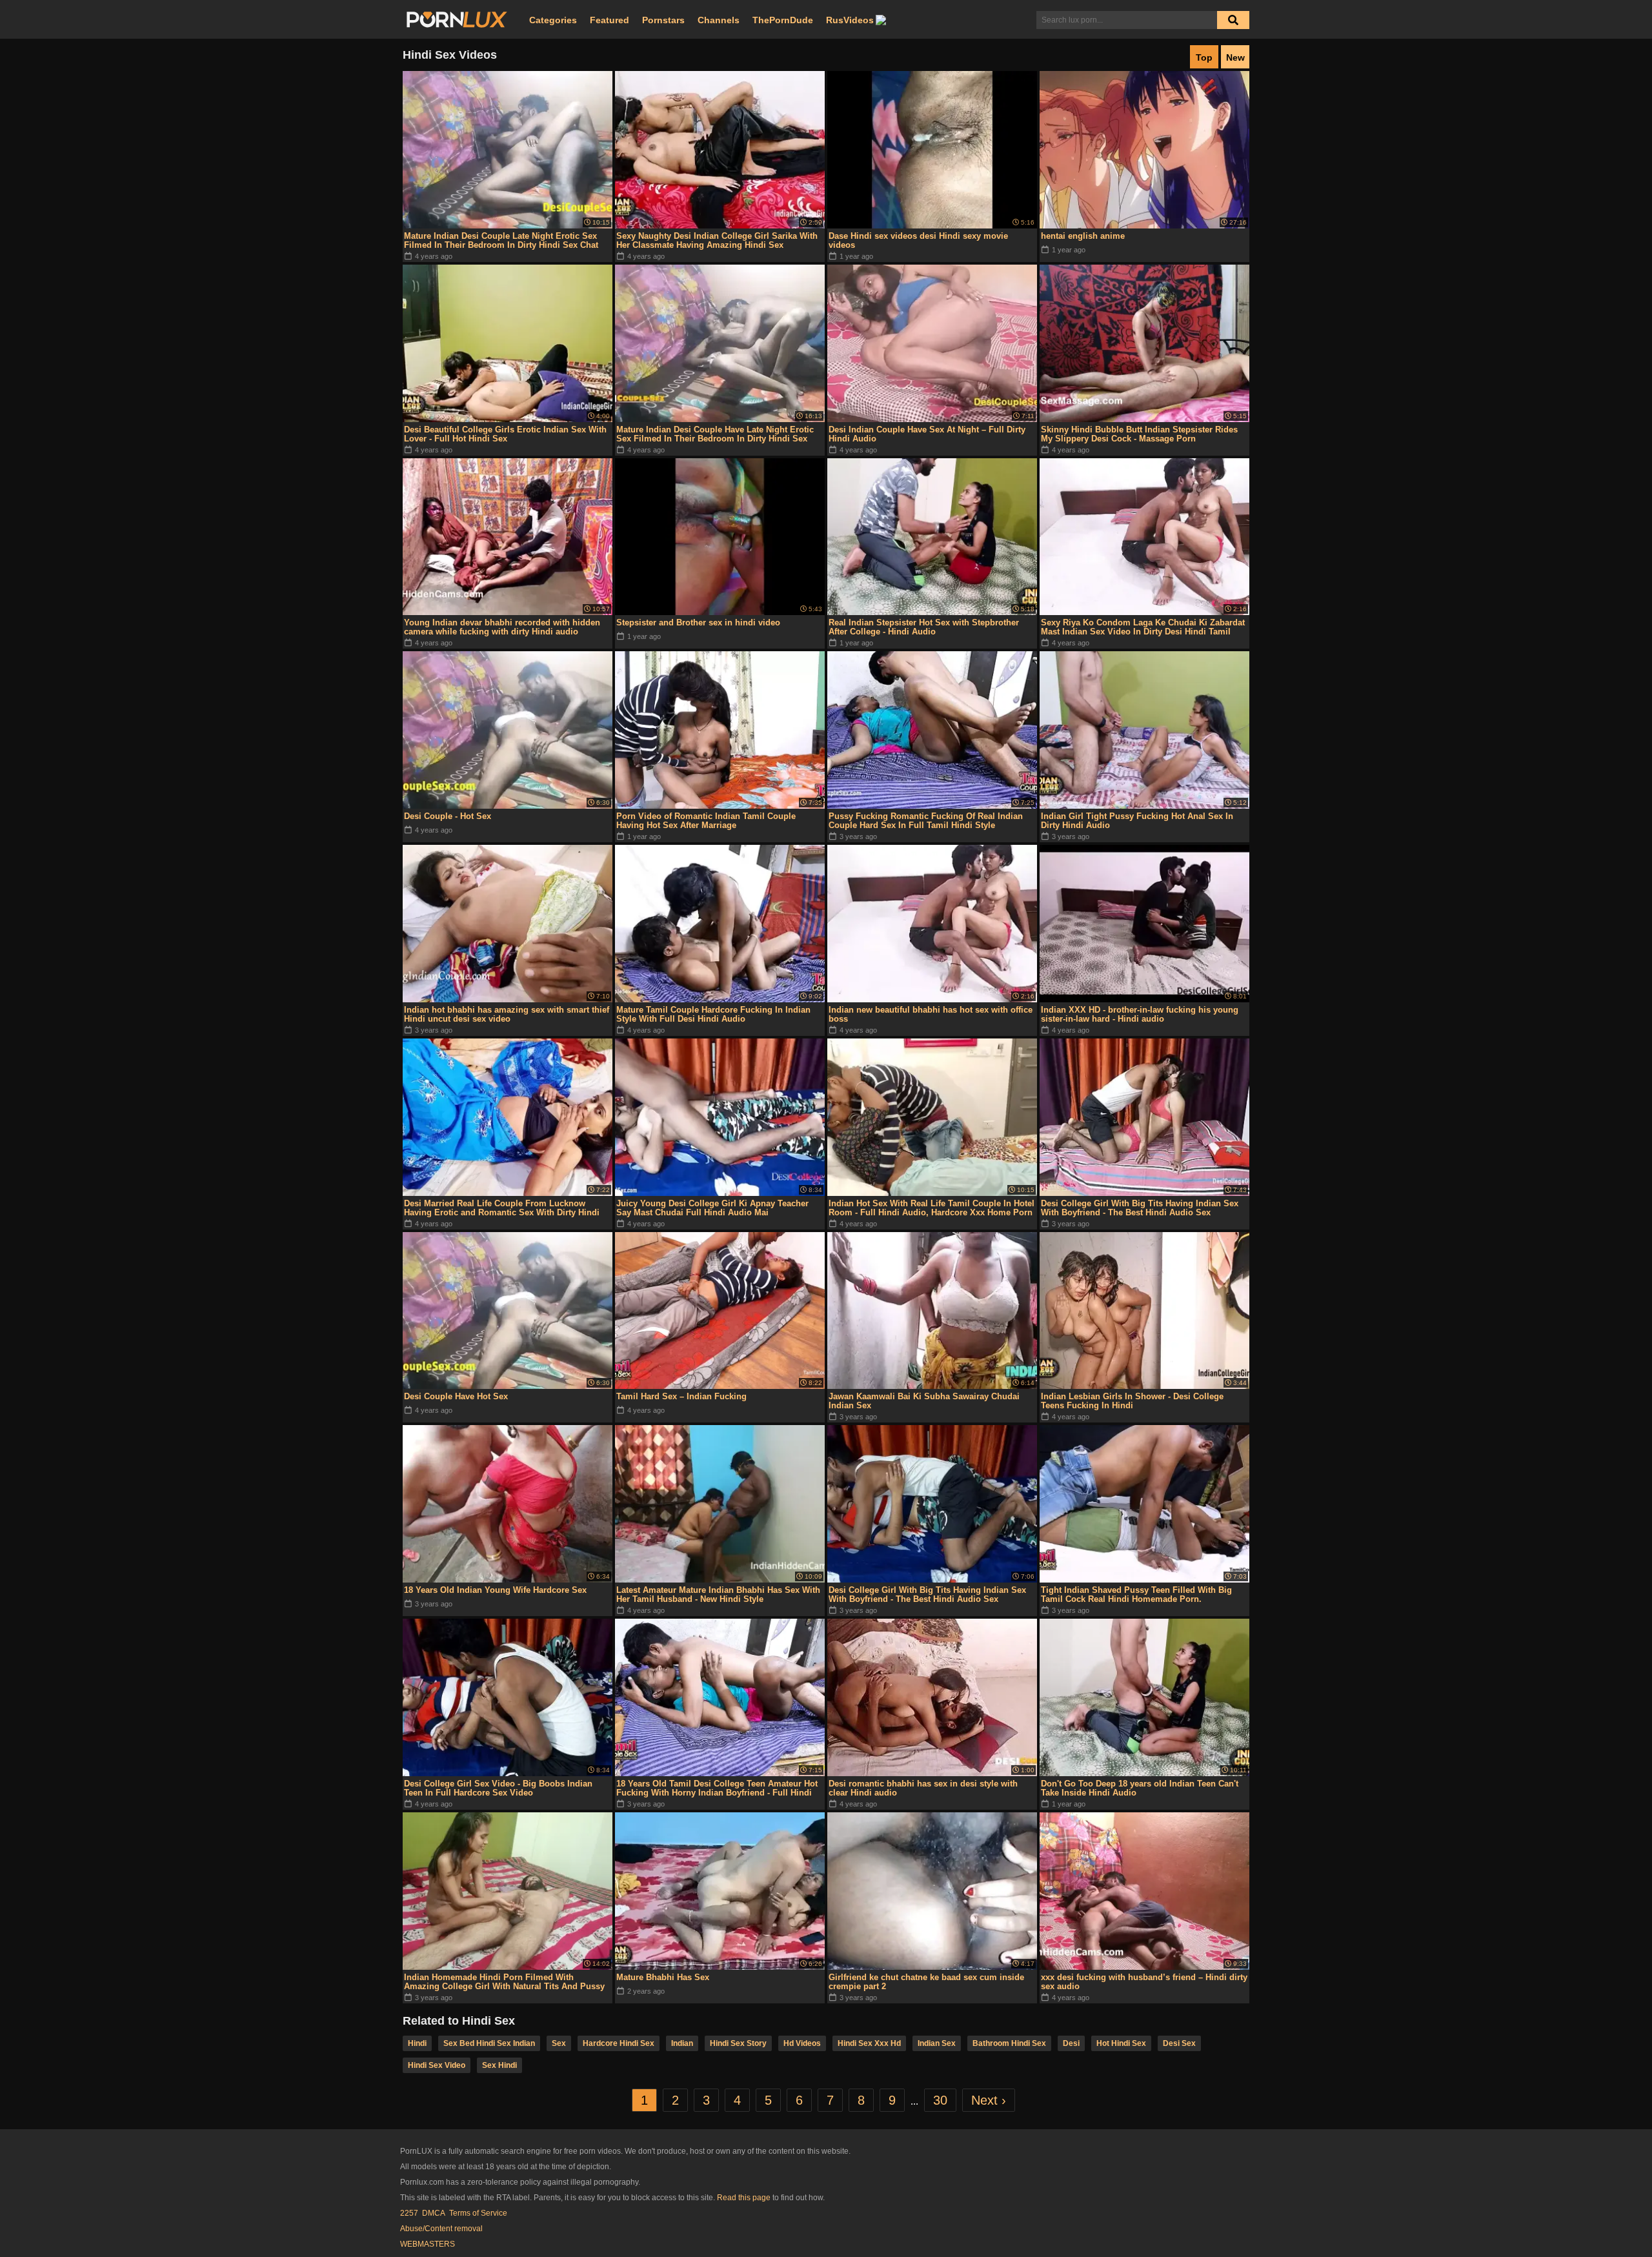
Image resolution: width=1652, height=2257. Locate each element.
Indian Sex (937, 2043)
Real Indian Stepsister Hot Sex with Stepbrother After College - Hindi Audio (924, 627)
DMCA (434, 2213)
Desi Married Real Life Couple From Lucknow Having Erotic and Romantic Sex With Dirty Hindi (502, 1208)
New (1235, 57)
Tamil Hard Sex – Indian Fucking (681, 1396)
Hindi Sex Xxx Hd (869, 2043)
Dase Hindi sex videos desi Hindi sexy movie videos (918, 240)
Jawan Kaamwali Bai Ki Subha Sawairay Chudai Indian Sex (924, 1401)
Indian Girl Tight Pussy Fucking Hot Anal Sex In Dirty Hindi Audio (1137, 821)
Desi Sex (1179, 2043)
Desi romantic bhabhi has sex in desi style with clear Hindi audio (923, 1788)
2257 (409, 2213)
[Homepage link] (457, 20)
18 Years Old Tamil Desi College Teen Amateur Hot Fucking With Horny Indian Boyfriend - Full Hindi (717, 1788)
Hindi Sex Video (437, 2065)
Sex (559, 2043)
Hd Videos (802, 2043)
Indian (682, 2043)
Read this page (744, 2198)
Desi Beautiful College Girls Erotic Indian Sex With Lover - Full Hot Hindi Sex (505, 434)
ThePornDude (783, 20)
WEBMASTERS (428, 2244)
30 (940, 2100)
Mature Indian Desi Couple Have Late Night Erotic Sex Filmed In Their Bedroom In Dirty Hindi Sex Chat (715, 434)
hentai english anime (1083, 236)
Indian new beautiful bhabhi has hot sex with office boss (931, 1014)
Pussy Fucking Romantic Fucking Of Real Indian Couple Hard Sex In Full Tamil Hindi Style (926, 821)
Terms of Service (478, 2213)
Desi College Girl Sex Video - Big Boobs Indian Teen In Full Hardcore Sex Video (498, 1788)
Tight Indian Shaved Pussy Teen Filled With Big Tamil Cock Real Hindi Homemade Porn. (1136, 1594)
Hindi (417, 2043)
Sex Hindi (499, 2065)
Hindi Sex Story (738, 2043)
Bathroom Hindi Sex (1009, 2043)
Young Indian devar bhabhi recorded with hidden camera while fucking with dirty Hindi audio (502, 627)
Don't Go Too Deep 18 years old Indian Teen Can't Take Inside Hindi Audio (1140, 1788)
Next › (989, 2100)
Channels (719, 20)
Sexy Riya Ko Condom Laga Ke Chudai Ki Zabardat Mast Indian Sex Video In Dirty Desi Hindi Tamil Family (1143, 627)
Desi (1071, 2043)
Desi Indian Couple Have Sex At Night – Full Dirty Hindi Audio (927, 434)
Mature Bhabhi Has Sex (663, 1977)
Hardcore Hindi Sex (619, 2043)
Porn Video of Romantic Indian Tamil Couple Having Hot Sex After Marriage (706, 821)
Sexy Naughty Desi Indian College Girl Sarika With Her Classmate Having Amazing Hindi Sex (717, 240)
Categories (553, 20)
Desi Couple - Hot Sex (448, 816)
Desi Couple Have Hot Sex (456, 1396)
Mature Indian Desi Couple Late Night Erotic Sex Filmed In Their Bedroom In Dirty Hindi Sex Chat (501, 240)
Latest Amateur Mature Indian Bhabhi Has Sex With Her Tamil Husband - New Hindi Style (718, 1594)
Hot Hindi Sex (1121, 2043)
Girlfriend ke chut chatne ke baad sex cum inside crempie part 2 (926, 1982)
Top (1204, 57)
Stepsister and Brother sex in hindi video (698, 622)
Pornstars (663, 20)
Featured (609, 20)
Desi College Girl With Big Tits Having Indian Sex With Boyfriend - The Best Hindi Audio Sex (1140, 1208)
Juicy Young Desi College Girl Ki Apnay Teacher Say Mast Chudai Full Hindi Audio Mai (712, 1208)
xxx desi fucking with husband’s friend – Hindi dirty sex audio (1144, 1982)
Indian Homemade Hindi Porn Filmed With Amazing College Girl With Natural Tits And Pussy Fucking (504, 1982)
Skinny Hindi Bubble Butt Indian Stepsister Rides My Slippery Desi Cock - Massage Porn (1139, 434)
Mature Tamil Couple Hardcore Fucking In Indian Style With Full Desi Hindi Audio (713, 1014)
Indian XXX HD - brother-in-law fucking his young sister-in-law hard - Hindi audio (1140, 1014)
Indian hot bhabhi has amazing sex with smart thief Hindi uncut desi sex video (507, 1014)
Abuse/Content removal (441, 2229)
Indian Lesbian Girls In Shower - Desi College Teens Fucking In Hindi (1132, 1401)
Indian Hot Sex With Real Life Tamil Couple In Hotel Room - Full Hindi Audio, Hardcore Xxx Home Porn (932, 1208)
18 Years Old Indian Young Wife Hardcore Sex (495, 1590)
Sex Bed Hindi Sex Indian (489, 2043)
